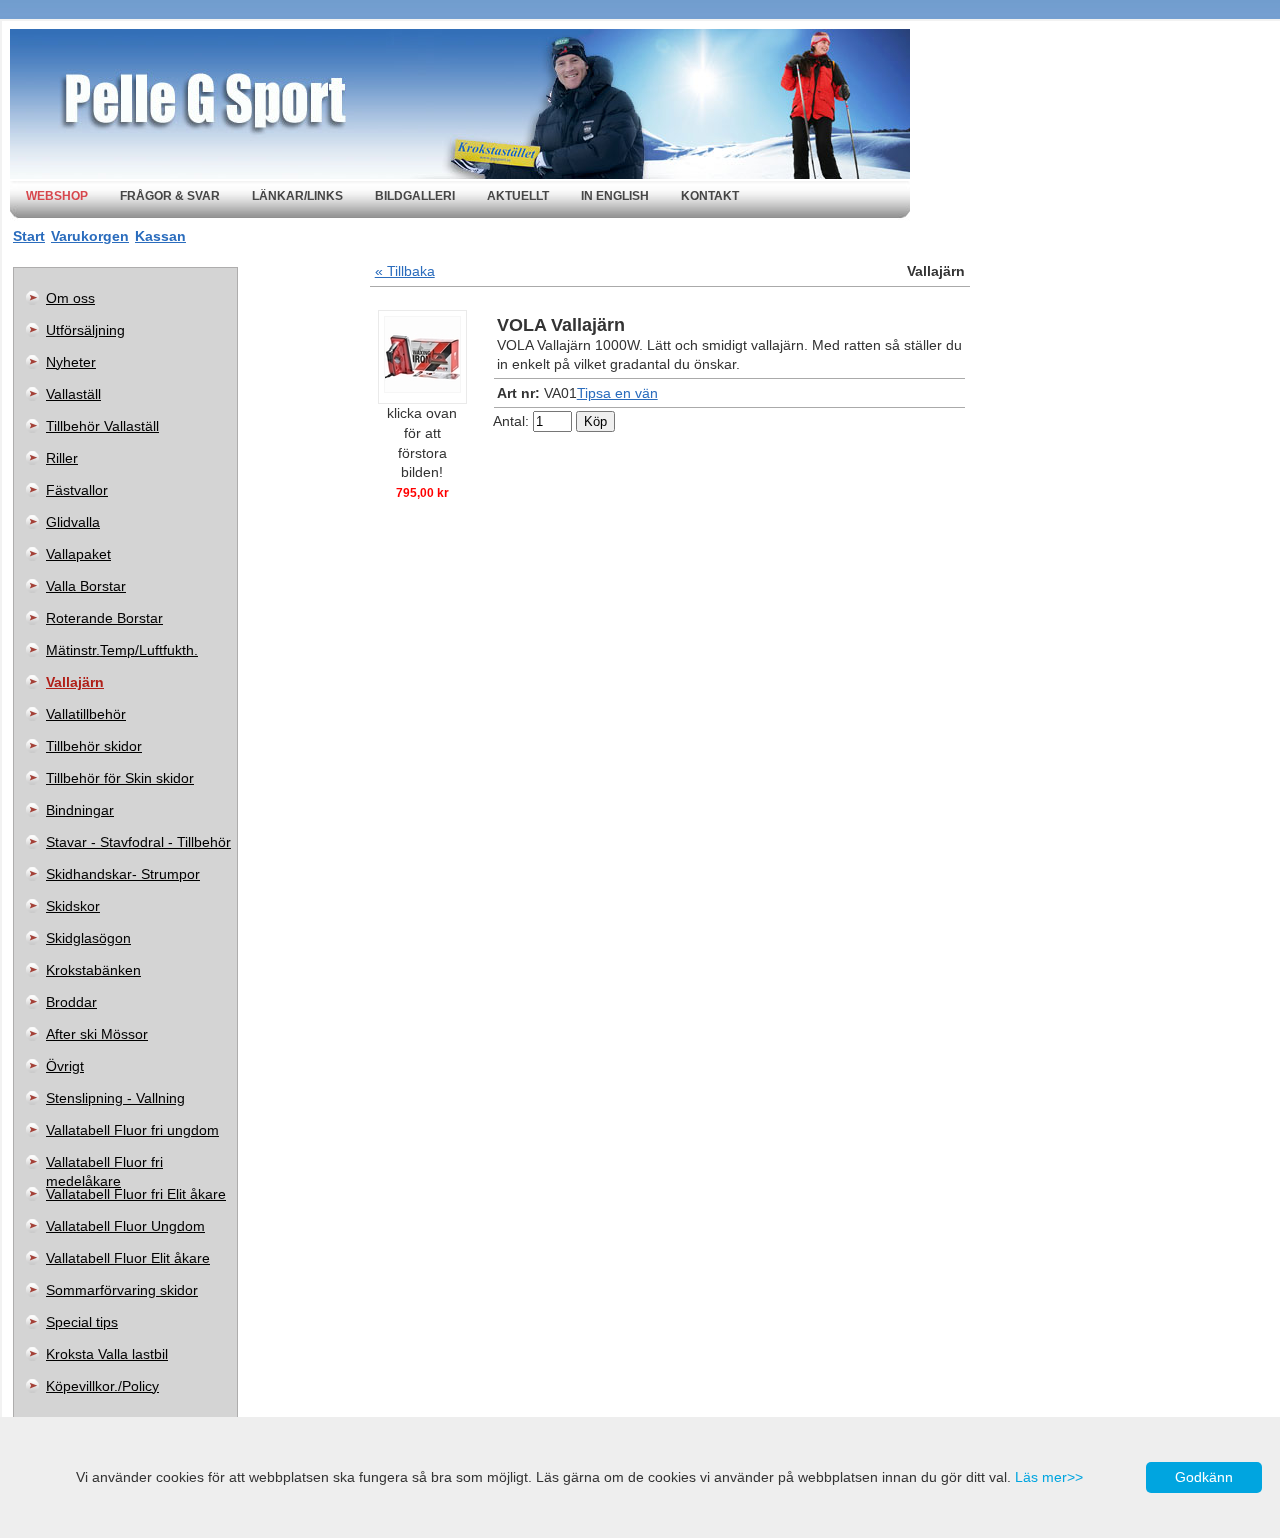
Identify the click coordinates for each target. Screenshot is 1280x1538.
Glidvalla (73, 522)
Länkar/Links (297, 196)
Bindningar (80, 810)
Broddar (71, 1002)
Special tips (82, 1322)
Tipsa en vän (617, 393)
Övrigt (65, 1066)
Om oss (70, 298)
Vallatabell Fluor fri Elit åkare (136, 1194)
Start (29, 236)
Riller (62, 458)
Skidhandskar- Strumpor (123, 874)
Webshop (57, 196)
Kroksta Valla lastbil (107, 1354)
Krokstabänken (93, 970)
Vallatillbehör (86, 714)
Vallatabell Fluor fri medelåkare (104, 1166)
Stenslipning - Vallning (115, 1098)
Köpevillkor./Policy (102, 1386)
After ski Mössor (97, 1034)
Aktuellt (518, 196)
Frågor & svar (170, 196)
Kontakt (710, 196)
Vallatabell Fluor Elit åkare (128, 1258)
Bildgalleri (415, 196)
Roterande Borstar (104, 618)
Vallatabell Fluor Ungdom (125, 1226)
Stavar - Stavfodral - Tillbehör (138, 842)
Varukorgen (90, 236)
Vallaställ (73, 394)
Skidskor (73, 906)
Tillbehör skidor (94, 746)
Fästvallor (77, 490)
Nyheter (71, 362)
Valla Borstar (86, 586)
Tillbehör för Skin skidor (120, 778)
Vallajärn (75, 682)
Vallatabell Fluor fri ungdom (132, 1130)
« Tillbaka (405, 271)
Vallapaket (78, 554)
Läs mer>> (1049, 1477)
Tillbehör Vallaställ (102, 426)
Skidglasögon (88, 938)
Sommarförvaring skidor (122, 1290)
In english (615, 196)
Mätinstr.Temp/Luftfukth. (122, 650)
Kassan (160, 236)
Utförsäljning (85, 330)
